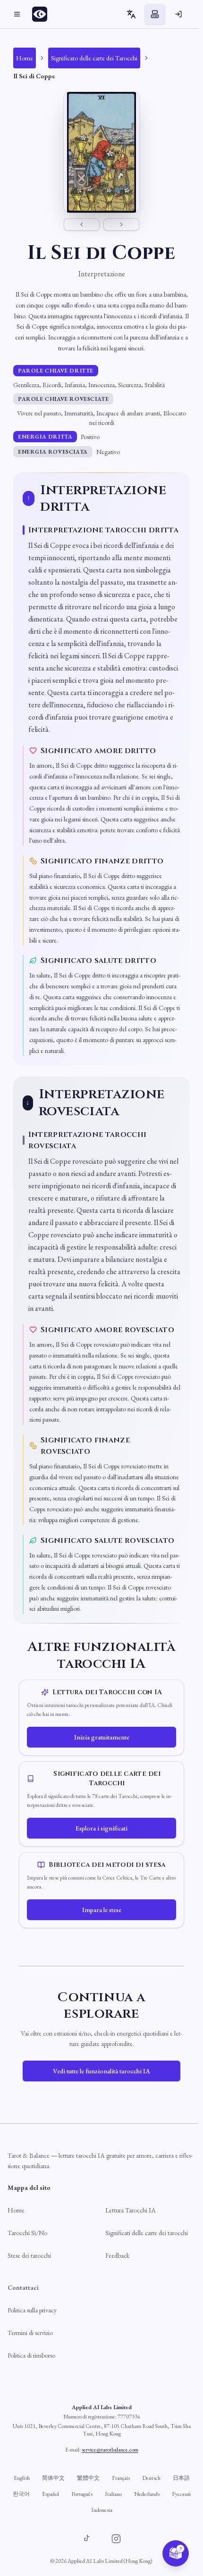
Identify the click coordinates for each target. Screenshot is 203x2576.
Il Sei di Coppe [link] (34, 76)
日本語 (181, 2478)
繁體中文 (88, 2478)
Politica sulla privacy (32, 2310)
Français (121, 2478)
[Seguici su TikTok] (87, 2539)
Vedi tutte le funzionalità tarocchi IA (101, 2071)
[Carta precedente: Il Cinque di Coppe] (82, 224)
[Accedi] (178, 14)
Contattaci (23, 2287)
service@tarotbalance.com (110, 2450)
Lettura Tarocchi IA (131, 2210)
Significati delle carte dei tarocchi (147, 2233)
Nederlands (147, 2494)
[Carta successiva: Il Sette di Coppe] (121, 224)
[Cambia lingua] (131, 14)
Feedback (117, 2255)
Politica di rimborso (31, 2355)
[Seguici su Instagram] (116, 2539)
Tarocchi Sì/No (27, 2233)
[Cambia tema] (155, 14)
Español (51, 2494)
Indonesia (102, 2510)
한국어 (21, 2494)
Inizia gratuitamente (102, 1737)
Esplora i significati (101, 1828)
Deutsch (151, 2478)
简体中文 (53, 2478)
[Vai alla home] (42, 14)
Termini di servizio (30, 2333)
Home (16, 2210)
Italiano (113, 2494)
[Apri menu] (17, 14)
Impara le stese (102, 1910)
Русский (181, 2494)
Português (82, 2494)
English (22, 2478)
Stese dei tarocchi (29, 2255)
